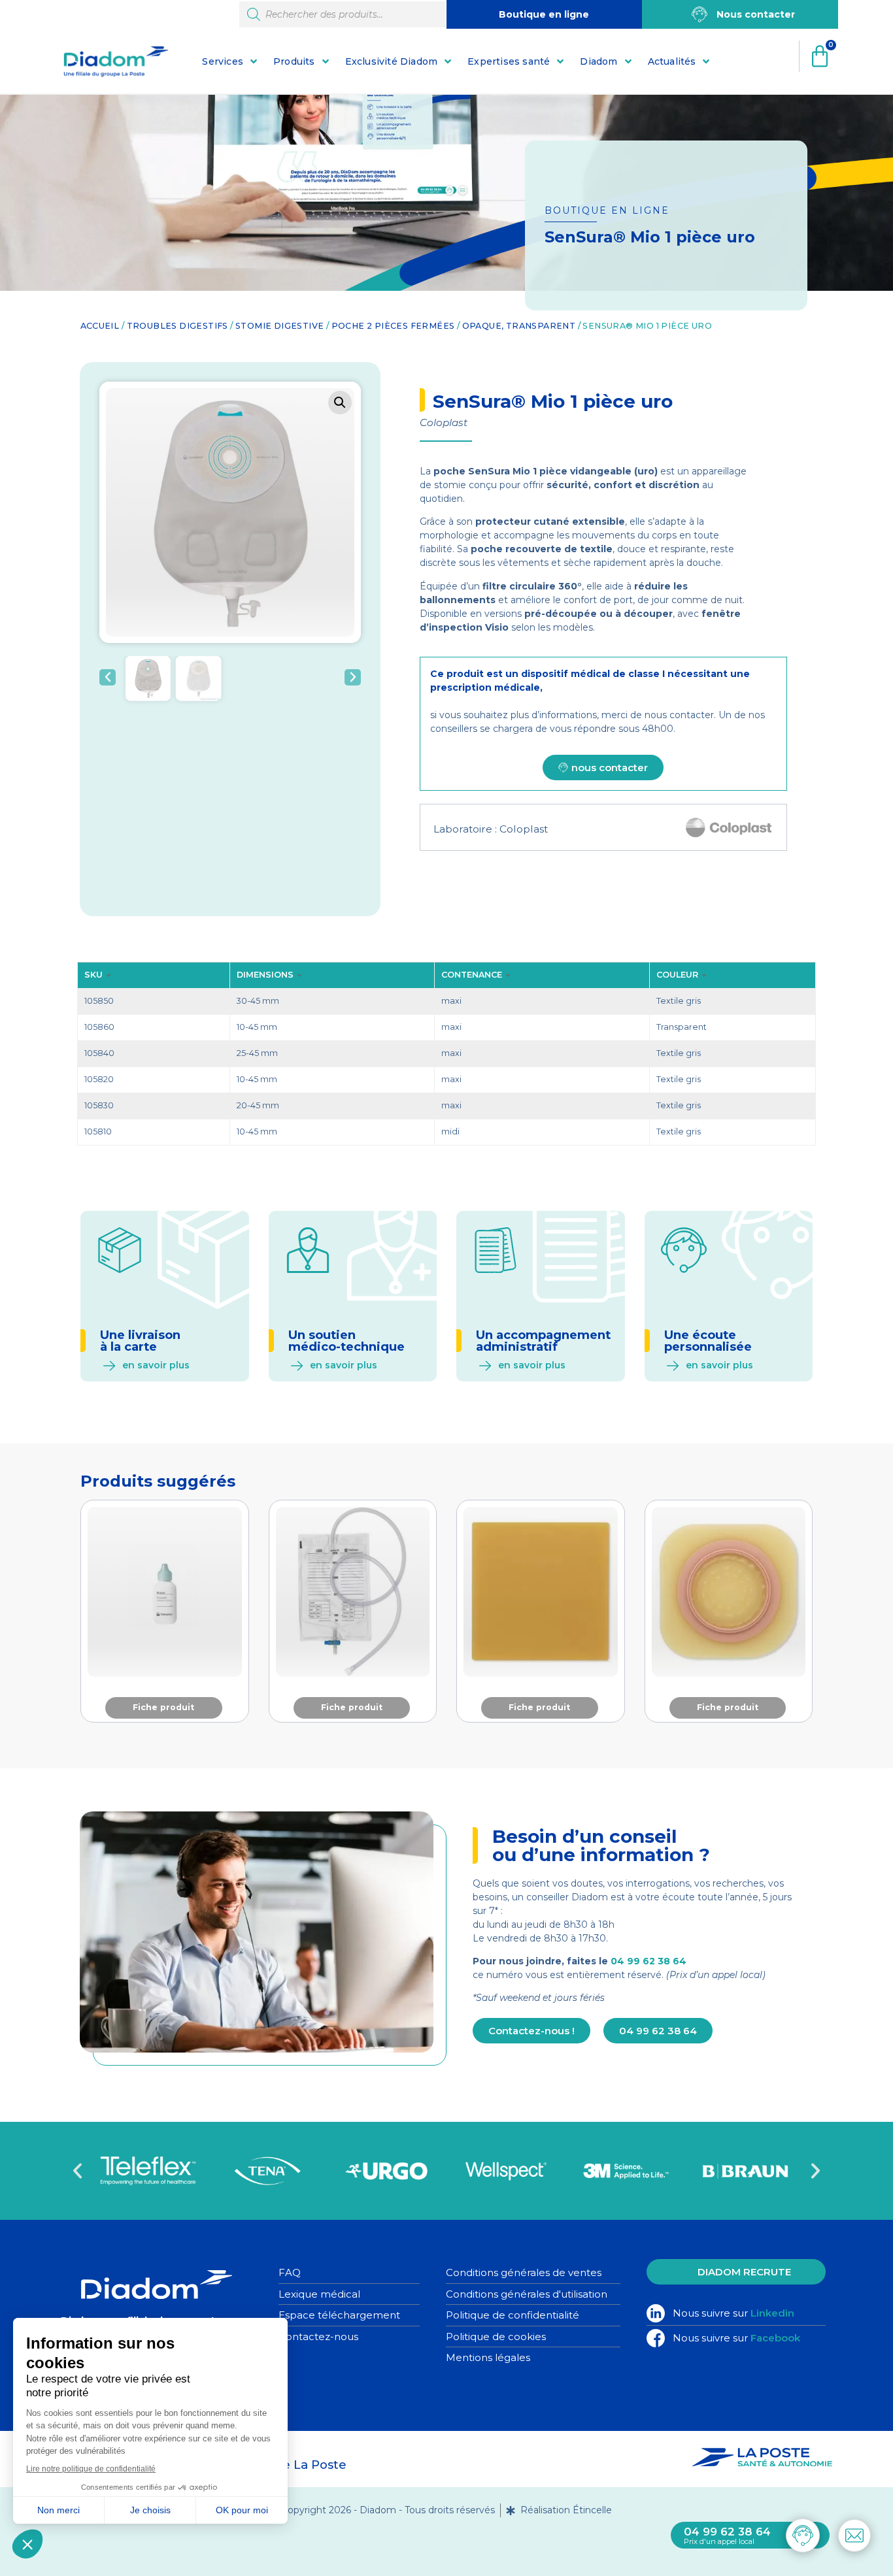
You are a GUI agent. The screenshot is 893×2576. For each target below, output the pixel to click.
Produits (294, 61)
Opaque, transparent (519, 326)
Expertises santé (509, 61)
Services (223, 61)
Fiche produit (163, 1707)
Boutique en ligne (544, 14)
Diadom (598, 61)
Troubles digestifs (177, 326)
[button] (340, 403)
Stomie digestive (279, 326)
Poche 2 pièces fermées (393, 326)
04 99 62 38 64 (649, 1961)
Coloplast (524, 829)
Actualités (672, 61)
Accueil (100, 326)
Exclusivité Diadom (392, 61)
